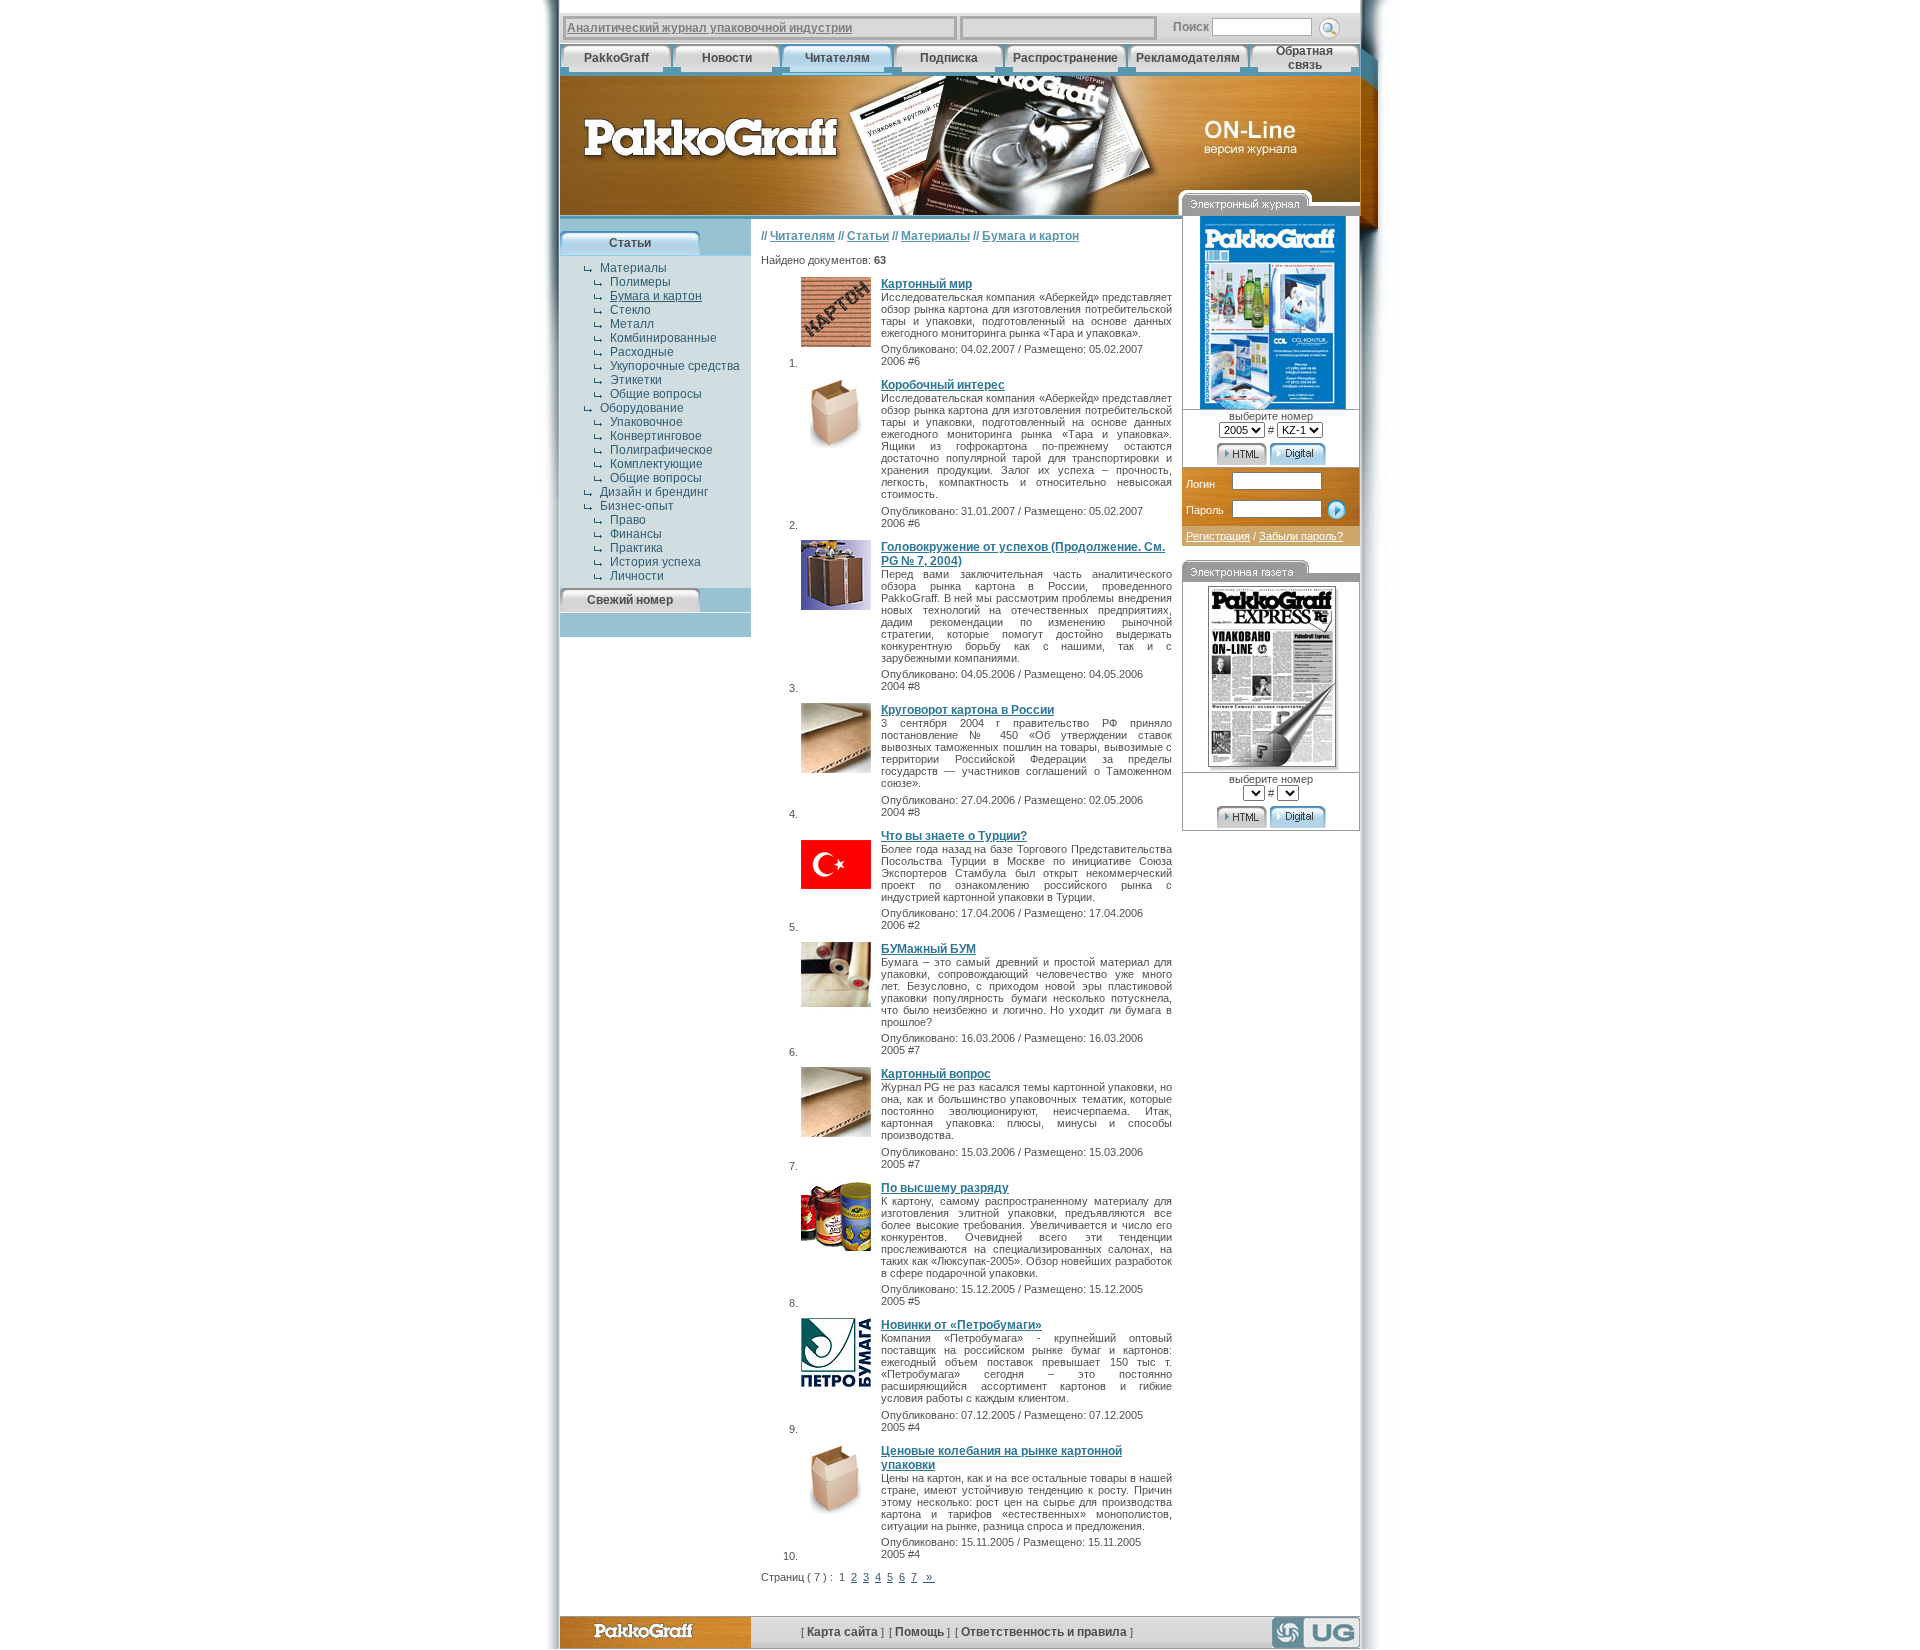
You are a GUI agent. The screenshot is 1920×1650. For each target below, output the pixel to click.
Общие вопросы (656, 394)
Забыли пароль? (1301, 536)
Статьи (630, 243)
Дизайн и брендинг (654, 492)
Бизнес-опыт (637, 506)
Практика (636, 548)
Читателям (837, 58)
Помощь (919, 1632)
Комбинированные (663, 338)
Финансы (636, 534)
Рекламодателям (1188, 58)
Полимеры (640, 282)
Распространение (1065, 58)
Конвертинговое (656, 436)
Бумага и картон (656, 296)
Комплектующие (656, 464)
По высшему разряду (945, 1188)
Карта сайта (842, 1632)
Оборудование (642, 408)
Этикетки (636, 380)
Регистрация (1218, 536)
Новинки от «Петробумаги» (961, 1325)
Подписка (949, 58)
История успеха (655, 562)
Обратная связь (1304, 58)
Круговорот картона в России (967, 710)
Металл (632, 324)
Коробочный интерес (943, 385)
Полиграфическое (661, 450)
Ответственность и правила (1044, 1632)
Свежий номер (630, 600)
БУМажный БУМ (928, 949)
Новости (727, 58)
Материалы (633, 268)
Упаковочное (646, 422)
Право (628, 520)
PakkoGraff (616, 58)
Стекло (630, 310)
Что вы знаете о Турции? (954, 836)
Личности (637, 576)
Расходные (642, 352)
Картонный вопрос (936, 1074)
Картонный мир (926, 284)
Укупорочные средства (675, 366)
